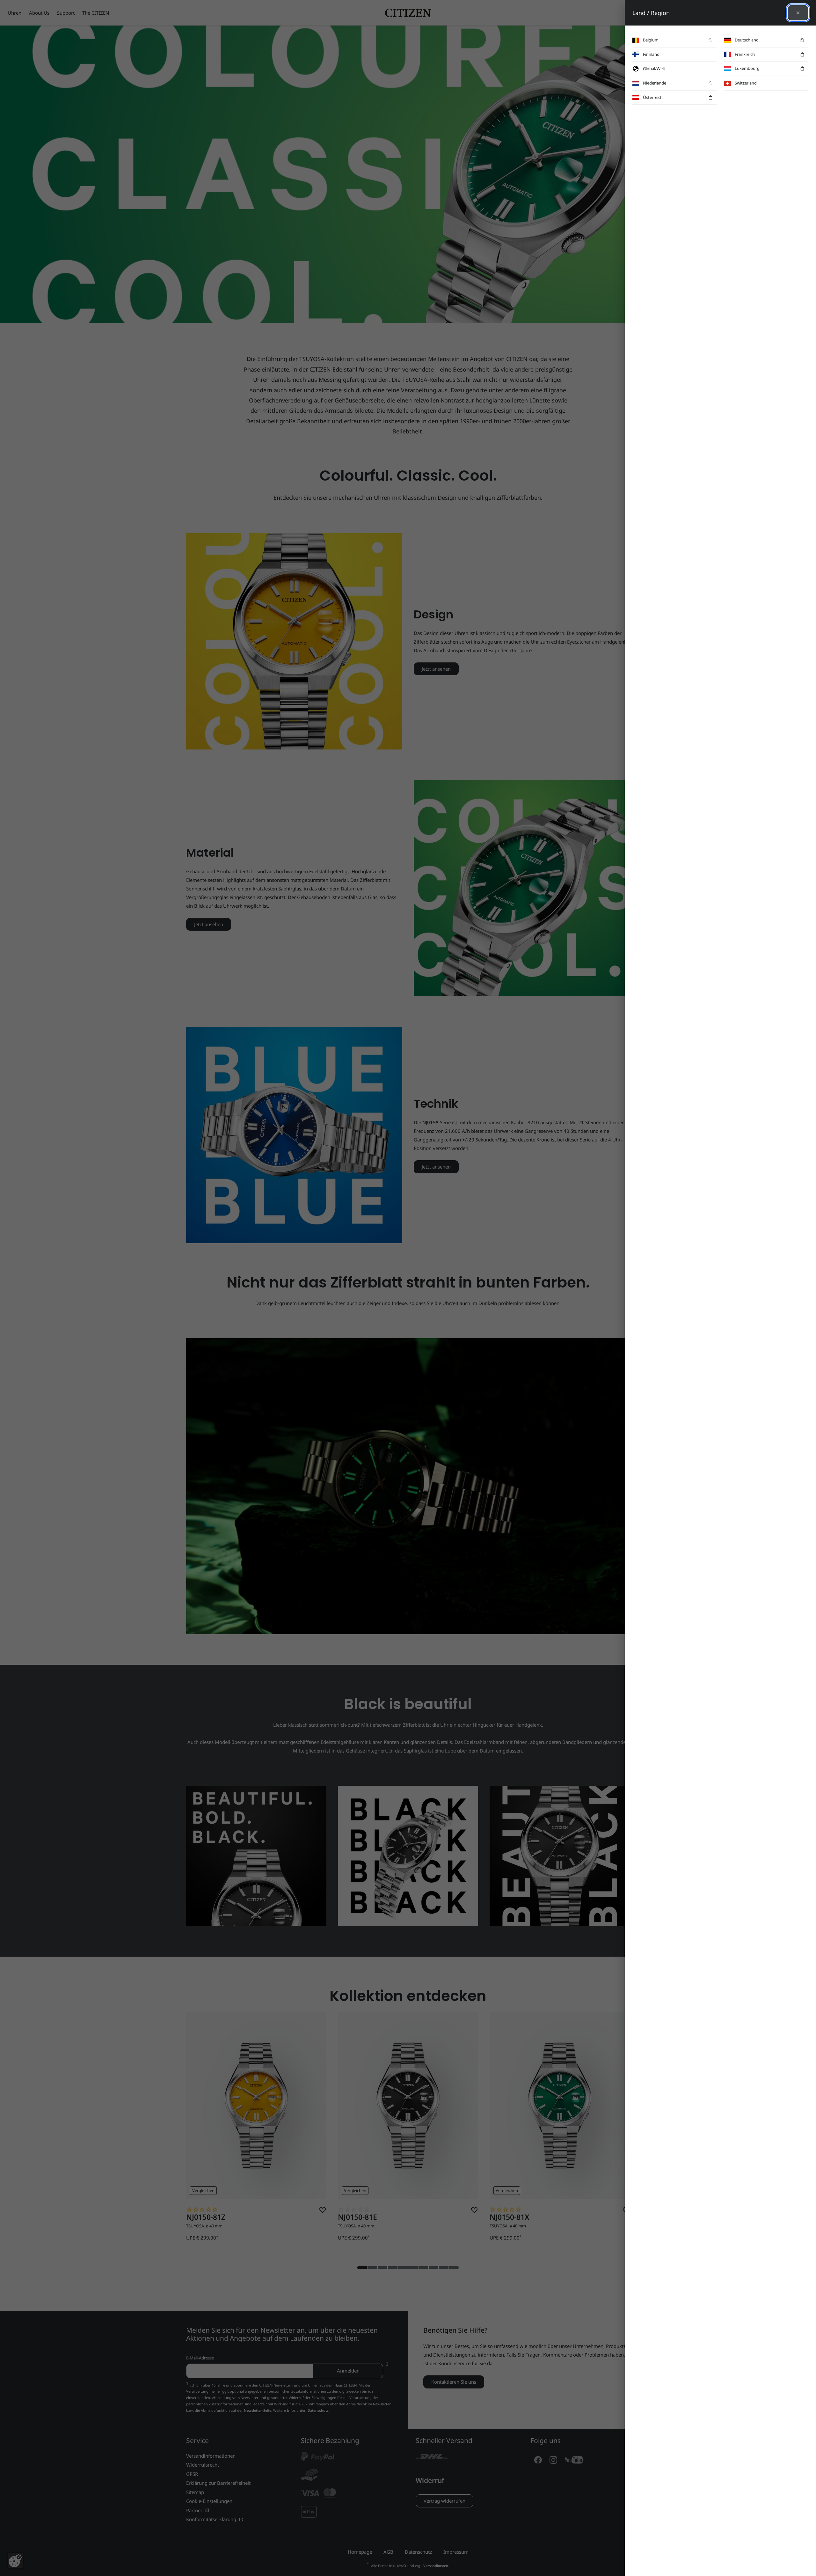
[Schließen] (798, 13)
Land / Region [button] (651, 13)
